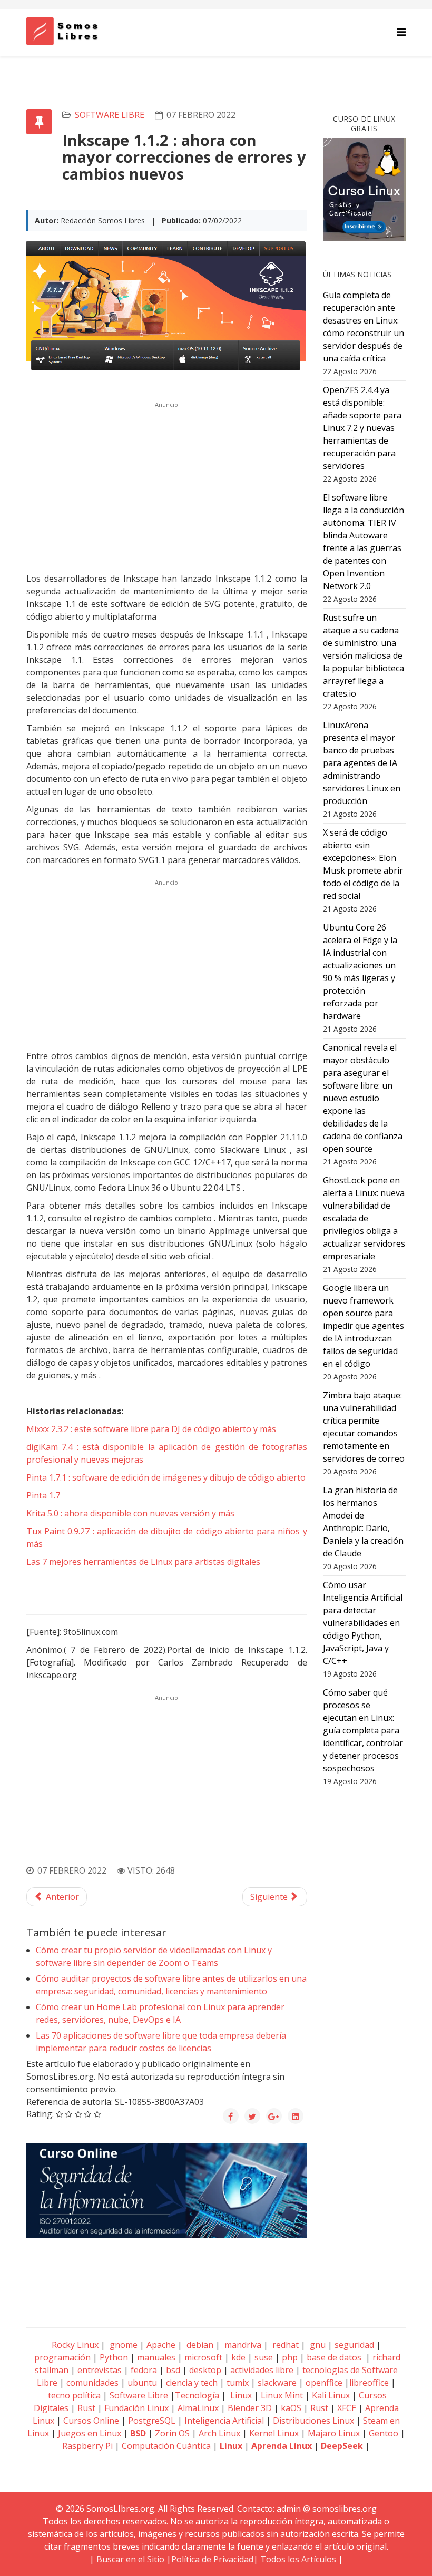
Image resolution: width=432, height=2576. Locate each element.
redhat (284, 2345)
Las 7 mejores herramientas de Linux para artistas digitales (143, 1562)
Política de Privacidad (212, 2559)
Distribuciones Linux (313, 2421)
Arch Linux (219, 2433)
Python (114, 2357)
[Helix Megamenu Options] (401, 32)
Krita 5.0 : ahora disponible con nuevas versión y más (130, 1513)
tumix (238, 2383)
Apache (160, 2345)
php (290, 2357)
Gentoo (384, 2433)
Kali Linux (331, 2395)
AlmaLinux (198, 2408)
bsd (173, 2370)
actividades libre (262, 2370)
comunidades (92, 2383)
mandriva (242, 2345)
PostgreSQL (152, 2421)
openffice (324, 2383)
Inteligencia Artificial (224, 2421)
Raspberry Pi (87, 2446)
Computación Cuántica (166, 2446)
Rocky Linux (75, 2345)
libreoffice (369, 2383)
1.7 (43, 1495)
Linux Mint (282, 2395)
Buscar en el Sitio (130, 2559)
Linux (240, 2395)
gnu (317, 2345)
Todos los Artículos (298, 2559)
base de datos (334, 2357)
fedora (144, 2370)
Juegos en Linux (90, 2433)
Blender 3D (250, 2408)
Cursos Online (91, 2421)
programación (62, 2357)
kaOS (291, 2408)
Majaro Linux (334, 2433)
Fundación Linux (136, 2408)
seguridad (354, 2345)
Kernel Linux (274, 2433)
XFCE (348, 2408)
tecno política (74, 2395)
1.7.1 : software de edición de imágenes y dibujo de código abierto (166, 1477)
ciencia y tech (192, 2383)
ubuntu (142, 2383)
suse (264, 2357)
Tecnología (197, 2395)
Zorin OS (172, 2433)
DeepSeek (342, 2446)
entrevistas (100, 2370)
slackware (277, 2383)
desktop (205, 2370)
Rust (86, 2408)
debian (199, 2345)
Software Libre (110, 115)
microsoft (203, 2357)
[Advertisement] (167, 486)
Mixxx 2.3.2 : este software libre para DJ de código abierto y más (151, 1429)
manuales (156, 2357)
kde (238, 2357)
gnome (122, 2345)
